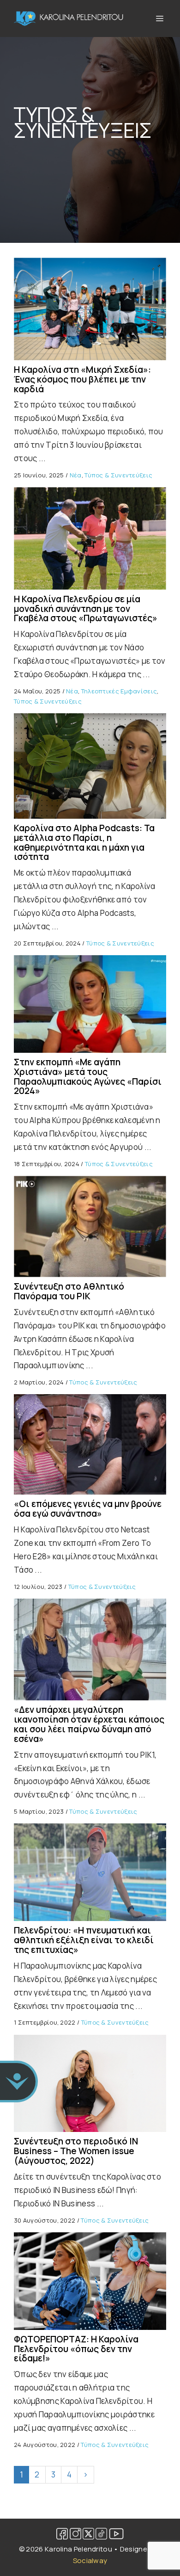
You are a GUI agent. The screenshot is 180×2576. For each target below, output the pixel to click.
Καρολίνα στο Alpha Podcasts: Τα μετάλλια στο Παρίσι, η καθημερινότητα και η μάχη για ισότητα (84, 843)
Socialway (90, 2561)
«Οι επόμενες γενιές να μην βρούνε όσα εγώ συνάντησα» (88, 1509)
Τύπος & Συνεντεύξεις (118, 475)
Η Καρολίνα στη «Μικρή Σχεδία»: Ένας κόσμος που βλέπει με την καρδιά (82, 379)
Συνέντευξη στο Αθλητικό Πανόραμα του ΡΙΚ (69, 1291)
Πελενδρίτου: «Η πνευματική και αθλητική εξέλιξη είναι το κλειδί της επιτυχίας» (84, 1940)
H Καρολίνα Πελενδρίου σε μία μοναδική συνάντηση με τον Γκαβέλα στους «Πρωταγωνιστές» (86, 609)
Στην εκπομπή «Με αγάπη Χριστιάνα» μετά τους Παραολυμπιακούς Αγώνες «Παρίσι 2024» (88, 1077)
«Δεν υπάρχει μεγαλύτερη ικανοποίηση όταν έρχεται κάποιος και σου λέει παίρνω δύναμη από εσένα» (89, 1724)
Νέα (76, 475)
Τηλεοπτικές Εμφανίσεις (119, 691)
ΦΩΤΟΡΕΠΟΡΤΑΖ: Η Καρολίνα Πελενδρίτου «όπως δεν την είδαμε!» (76, 2349)
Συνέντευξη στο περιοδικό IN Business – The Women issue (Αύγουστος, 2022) (76, 2151)
